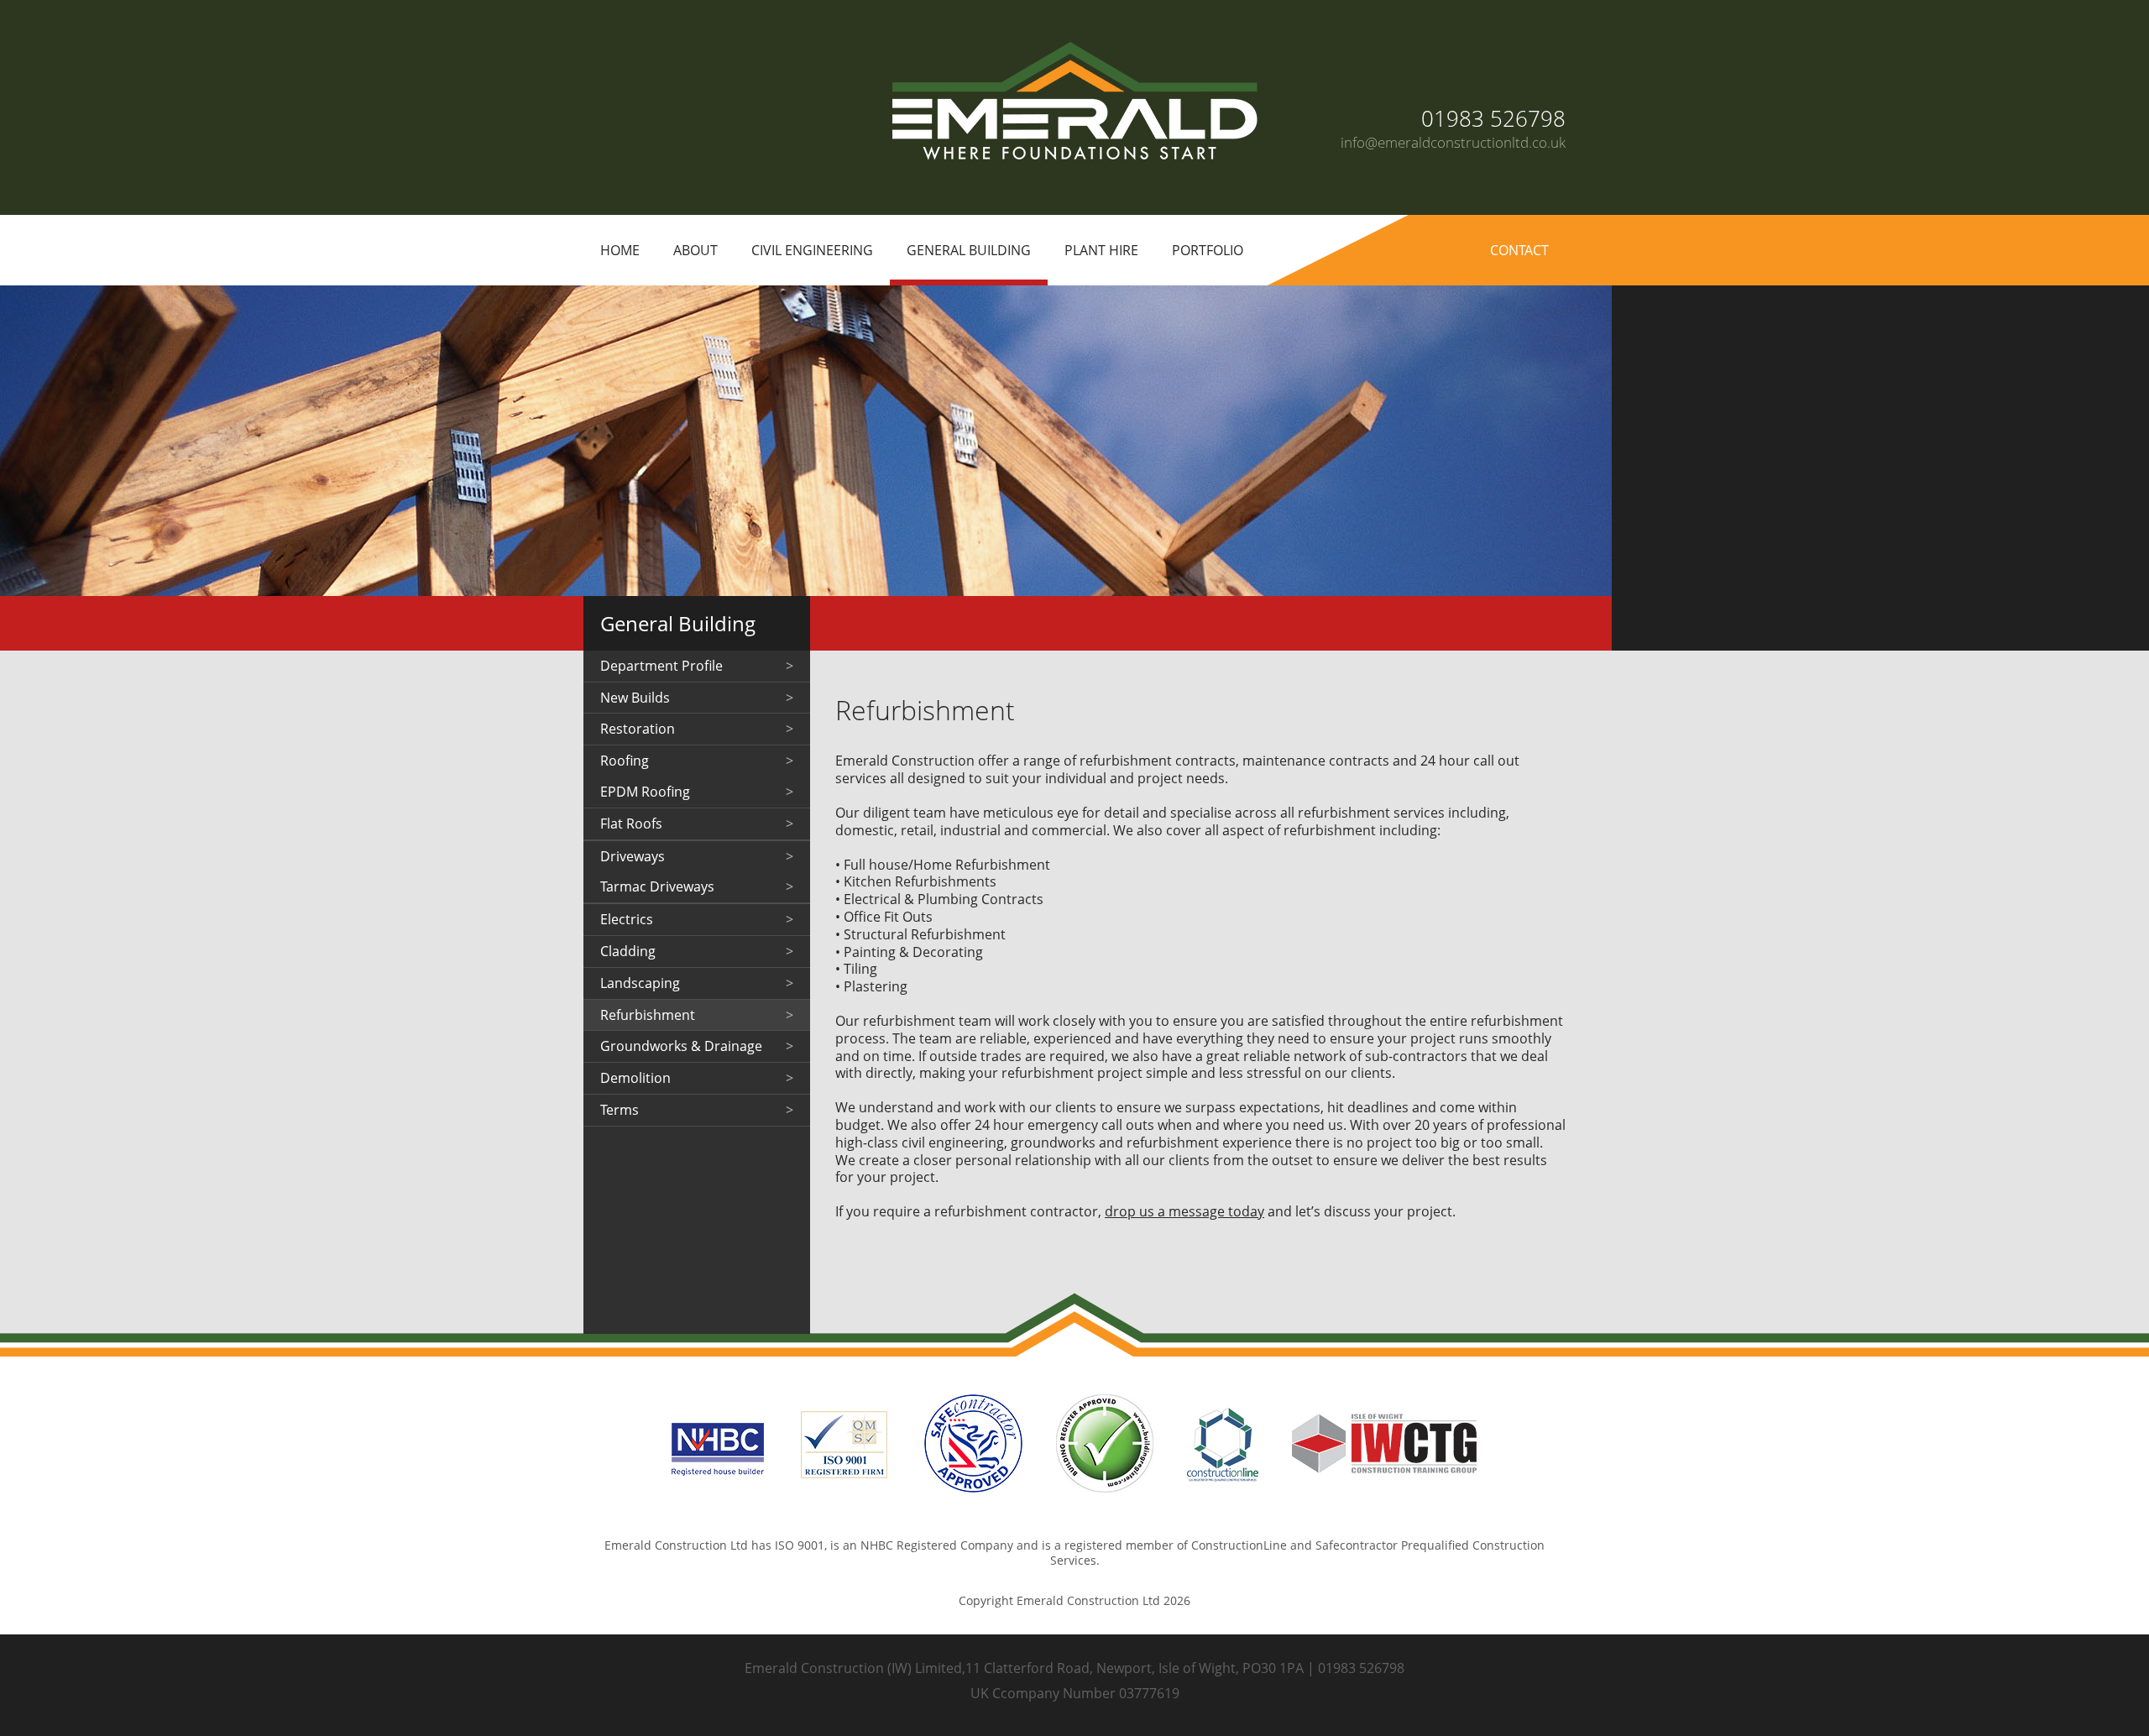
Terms (620, 1110)
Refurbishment (648, 1015)
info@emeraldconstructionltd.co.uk (1453, 142)
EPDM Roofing (645, 792)
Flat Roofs (631, 824)
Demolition (635, 1078)
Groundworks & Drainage (681, 1046)
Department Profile (661, 666)
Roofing (625, 761)
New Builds (635, 698)
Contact (1519, 250)
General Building (969, 250)
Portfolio (1208, 250)
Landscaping (640, 983)
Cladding (628, 951)
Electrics (627, 919)
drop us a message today (1184, 1211)
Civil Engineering (812, 250)
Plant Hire (1101, 250)
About (695, 250)
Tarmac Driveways (657, 886)
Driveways (633, 856)
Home (620, 250)
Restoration (638, 729)
